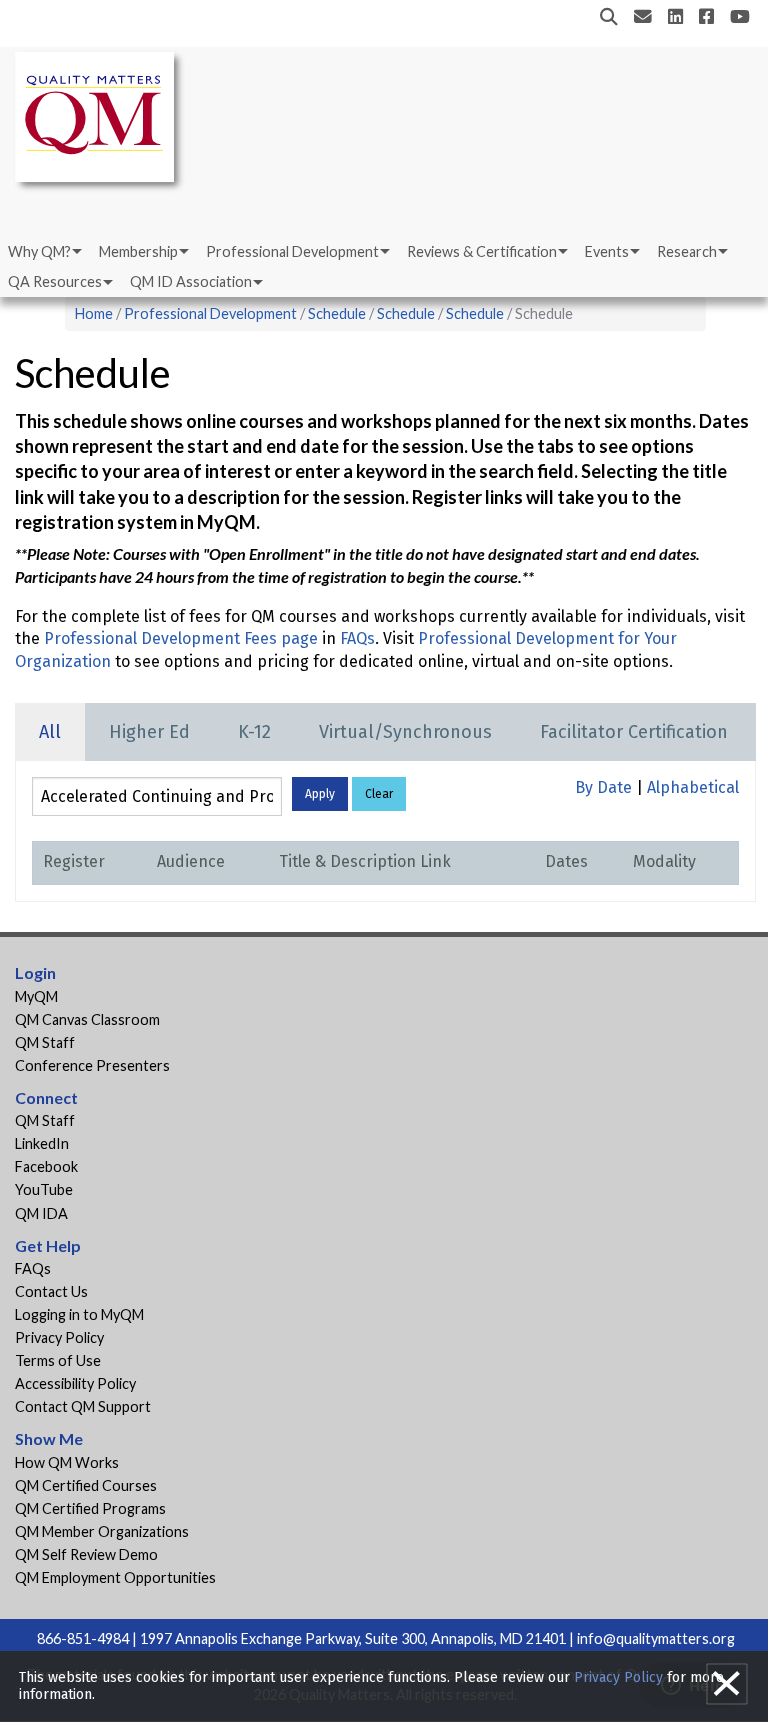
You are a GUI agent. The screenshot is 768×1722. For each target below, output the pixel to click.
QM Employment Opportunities (115, 1577)
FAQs (357, 638)
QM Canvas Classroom (87, 1019)
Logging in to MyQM (79, 1314)
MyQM (36, 996)
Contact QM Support (83, 1406)
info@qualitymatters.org (656, 1638)
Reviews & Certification (482, 251)
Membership (138, 251)
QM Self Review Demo (86, 1554)
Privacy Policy (59, 1337)
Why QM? (39, 251)
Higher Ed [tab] (149, 732)
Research (687, 251)
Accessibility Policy (75, 1383)
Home (94, 313)
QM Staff (45, 1042)
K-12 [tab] (254, 732)
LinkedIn (42, 1143)
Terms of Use (58, 1360)
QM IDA (41, 1213)
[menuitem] (43, 252)
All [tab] (50, 732)
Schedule (337, 313)
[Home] (100, 120)
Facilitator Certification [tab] (634, 732)
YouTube (44, 1189)
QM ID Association (191, 281)
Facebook (46, 1166)
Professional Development (292, 251)
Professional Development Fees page (181, 638)
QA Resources (55, 281)
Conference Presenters (92, 1065)
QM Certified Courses (86, 1485)
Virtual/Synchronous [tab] (405, 732)
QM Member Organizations (102, 1531)
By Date (603, 787)
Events (607, 251)
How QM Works (67, 1462)
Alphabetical (693, 787)
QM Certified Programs (90, 1508)
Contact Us (51, 1291)
